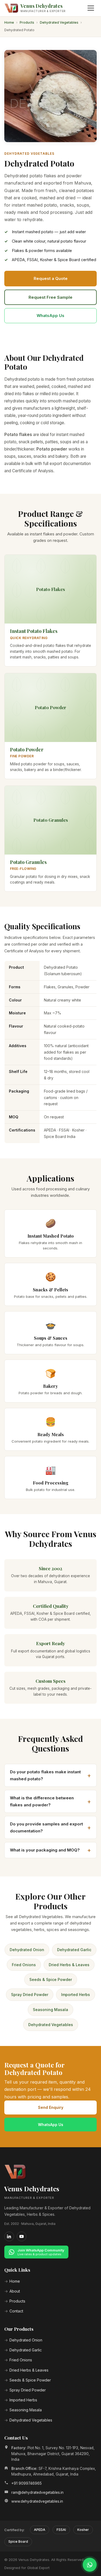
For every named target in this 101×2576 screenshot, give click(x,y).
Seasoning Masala (50, 2010)
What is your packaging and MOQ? (45, 1850)
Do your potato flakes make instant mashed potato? (45, 1775)
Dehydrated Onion (27, 1950)
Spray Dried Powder (30, 1995)
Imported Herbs (76, 1995)
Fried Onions (24, 1965)
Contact (16, 2311)
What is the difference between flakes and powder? (42, 1801)
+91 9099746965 (27, 2483)
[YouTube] (22, 2236)
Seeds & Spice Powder (51, 1979)
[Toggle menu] (91, 8)
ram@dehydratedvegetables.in (37, 2492)
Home (9, 22)
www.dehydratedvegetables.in (37, 2501)
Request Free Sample (50, 297)
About (15, 2291)
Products (27, 22)
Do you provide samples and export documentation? (46, 1827)
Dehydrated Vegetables (59, 22)
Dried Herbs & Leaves (69, 1965)
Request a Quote (51, 278)
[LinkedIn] (9, 2236)
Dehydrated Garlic (74, 1950)
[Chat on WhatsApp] (90, 2565)
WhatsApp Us (50, 316)
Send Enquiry (51, 2107)
